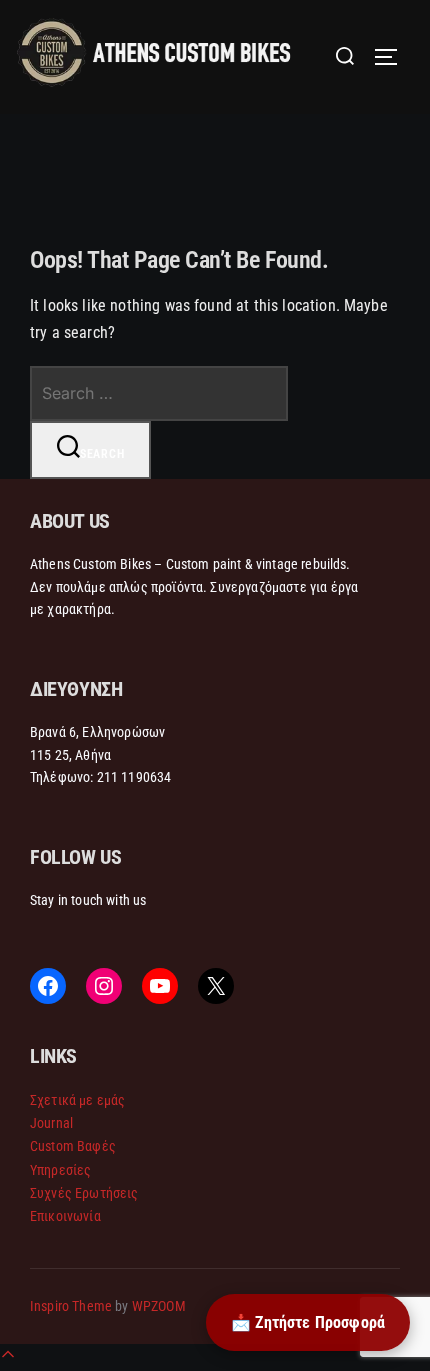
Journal (51, 1123)
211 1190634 (134, 777)
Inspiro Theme (71, 1306)
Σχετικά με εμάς (77, 1100)
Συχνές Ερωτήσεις (84, 1193)
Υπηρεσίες (60, 1170)
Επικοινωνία (65, 1216)
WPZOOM (159, 1306)
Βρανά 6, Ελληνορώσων (97, 732)
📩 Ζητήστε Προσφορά (308, 1322)
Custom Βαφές (73, 1146)
